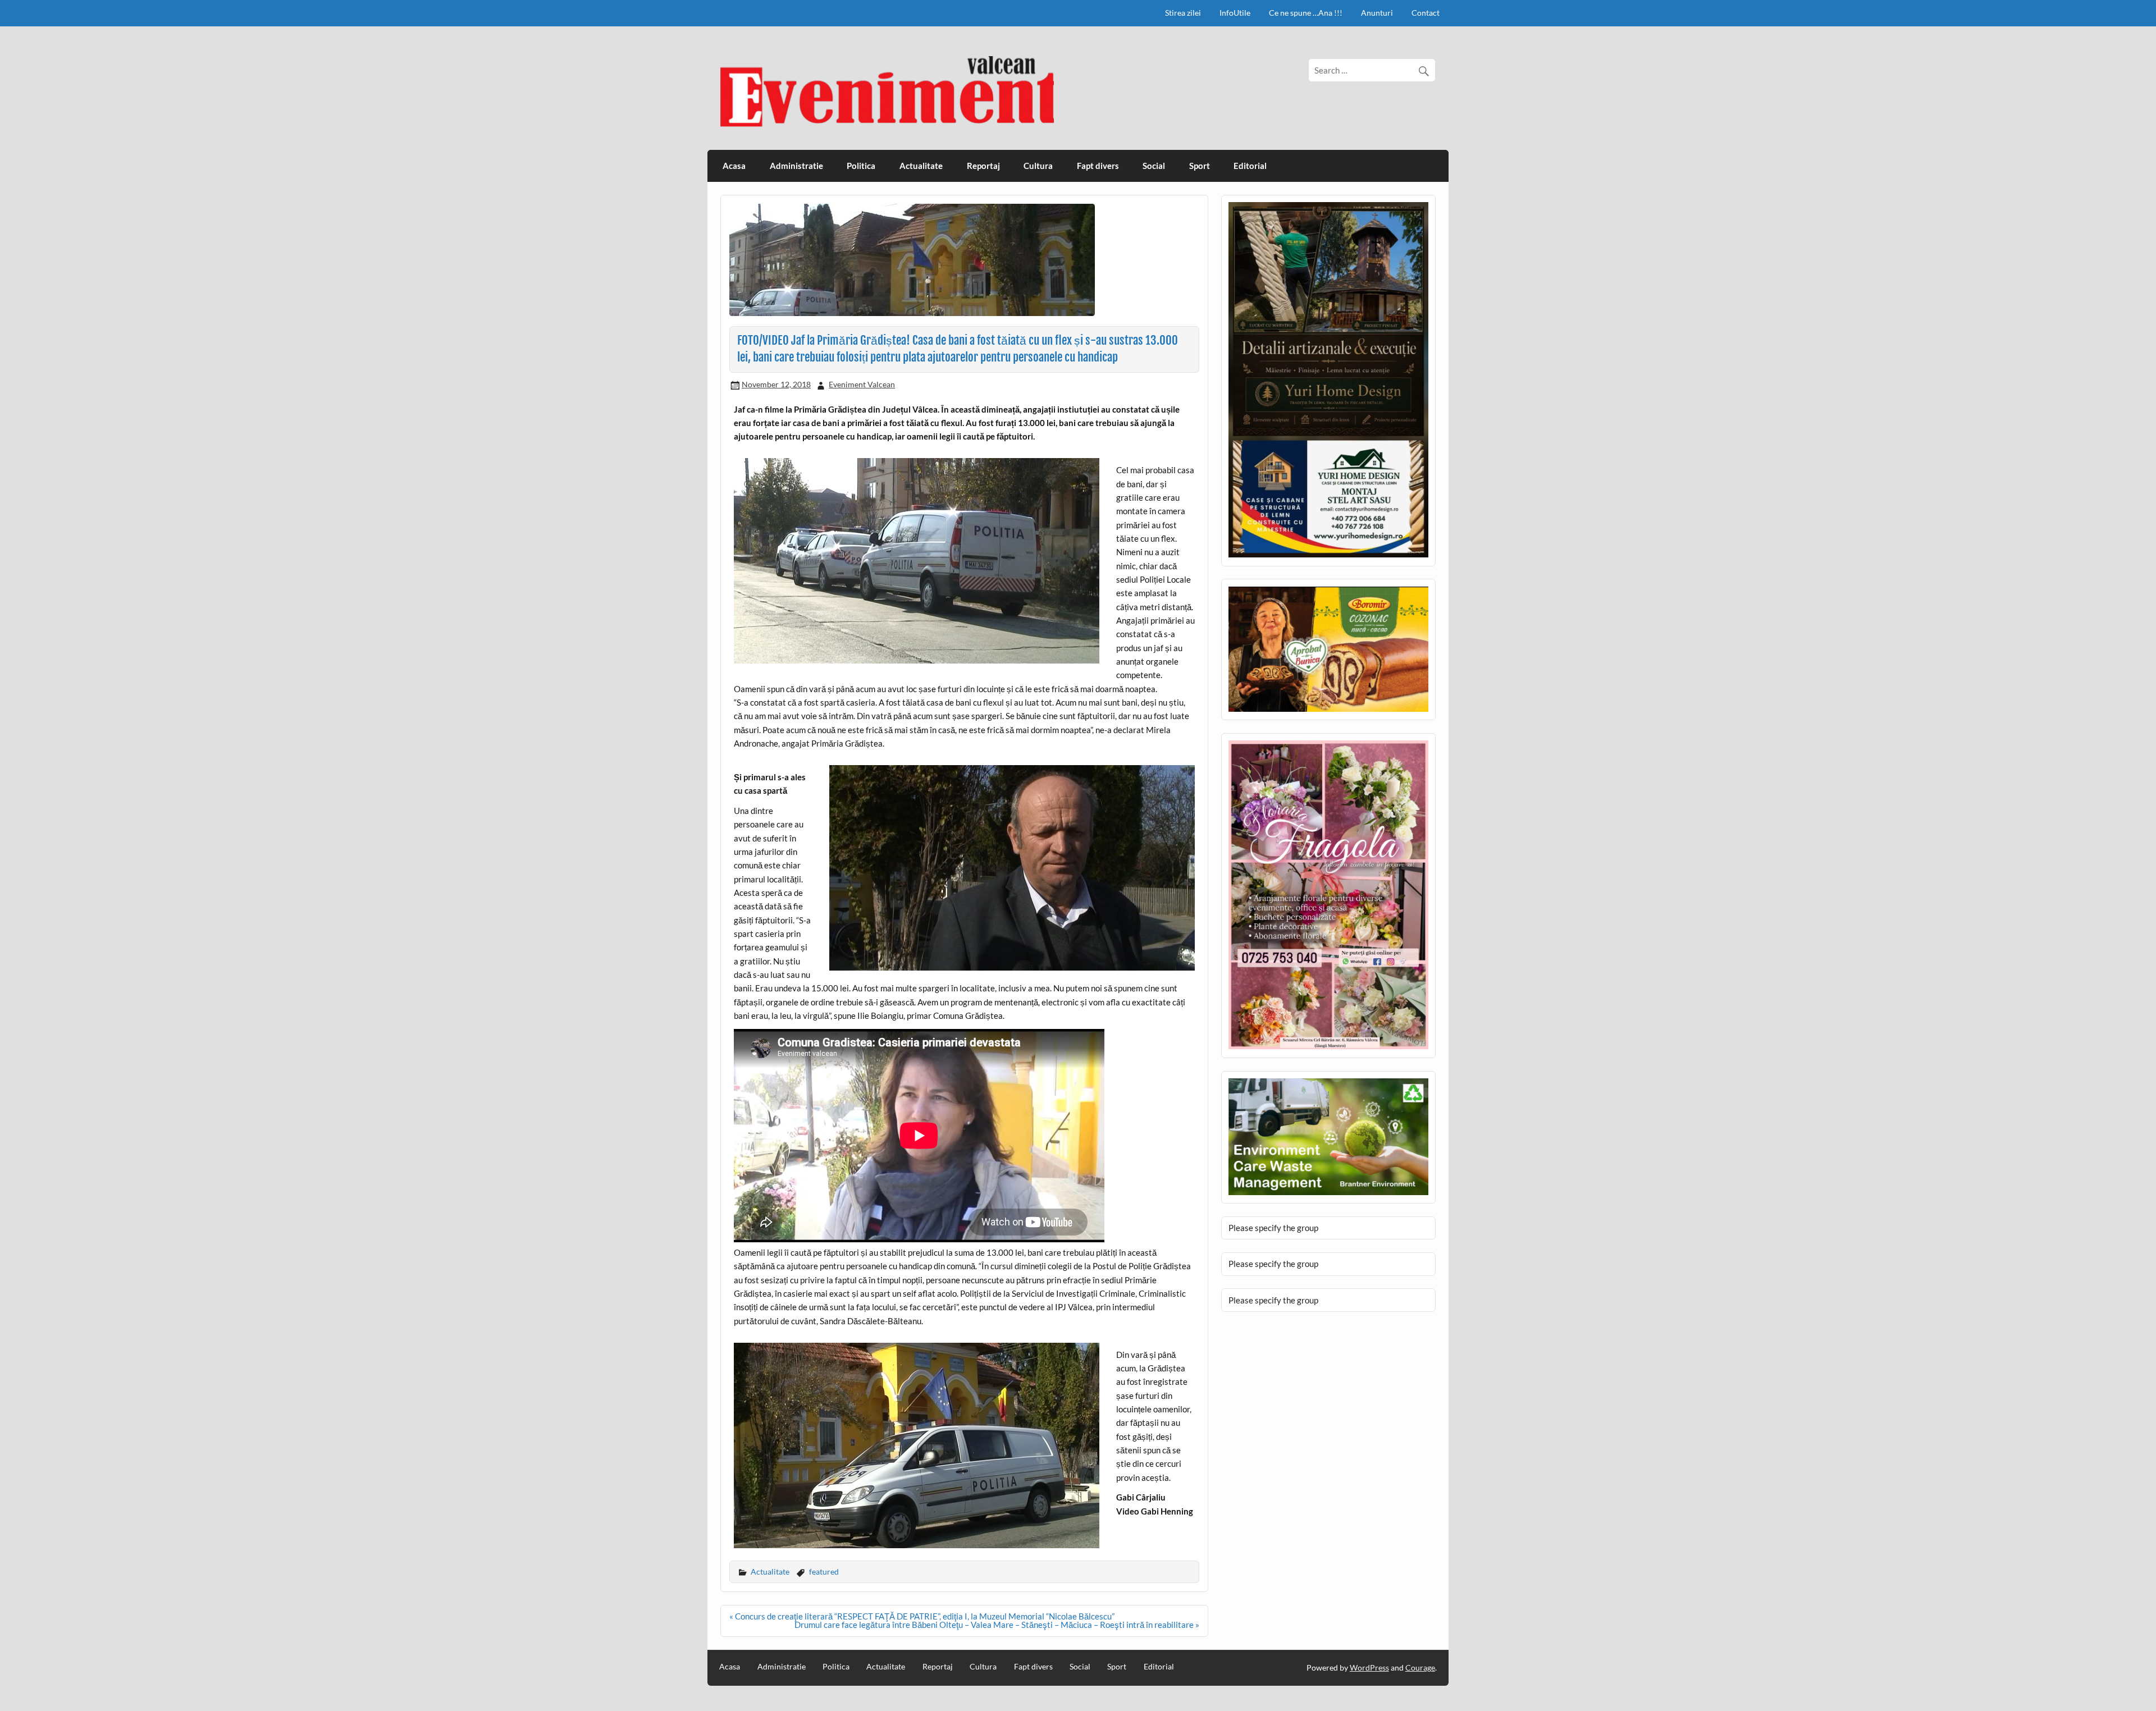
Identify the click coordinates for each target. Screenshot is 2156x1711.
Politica (861, 166)
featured (824, 1572)
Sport (1200, 166)
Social (1154, 166)
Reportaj (983, 166)
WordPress (1369, 1667)
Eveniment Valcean (862, 384)
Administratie (796, 166)
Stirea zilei (1183, 13)
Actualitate (921, 166)
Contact (1426, 13)
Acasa (734, 166)
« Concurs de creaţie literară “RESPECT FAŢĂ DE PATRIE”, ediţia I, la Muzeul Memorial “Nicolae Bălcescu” (922, 1616)
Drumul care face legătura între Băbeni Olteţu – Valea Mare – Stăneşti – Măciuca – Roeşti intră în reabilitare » (997, 1625)
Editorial (1250, 166)
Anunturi (1377, 13)
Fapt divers (1098, 166)
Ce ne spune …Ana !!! (1306, 13)
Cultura (1038, 166)
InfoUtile (1235, 13)
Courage (1420, 1667)
